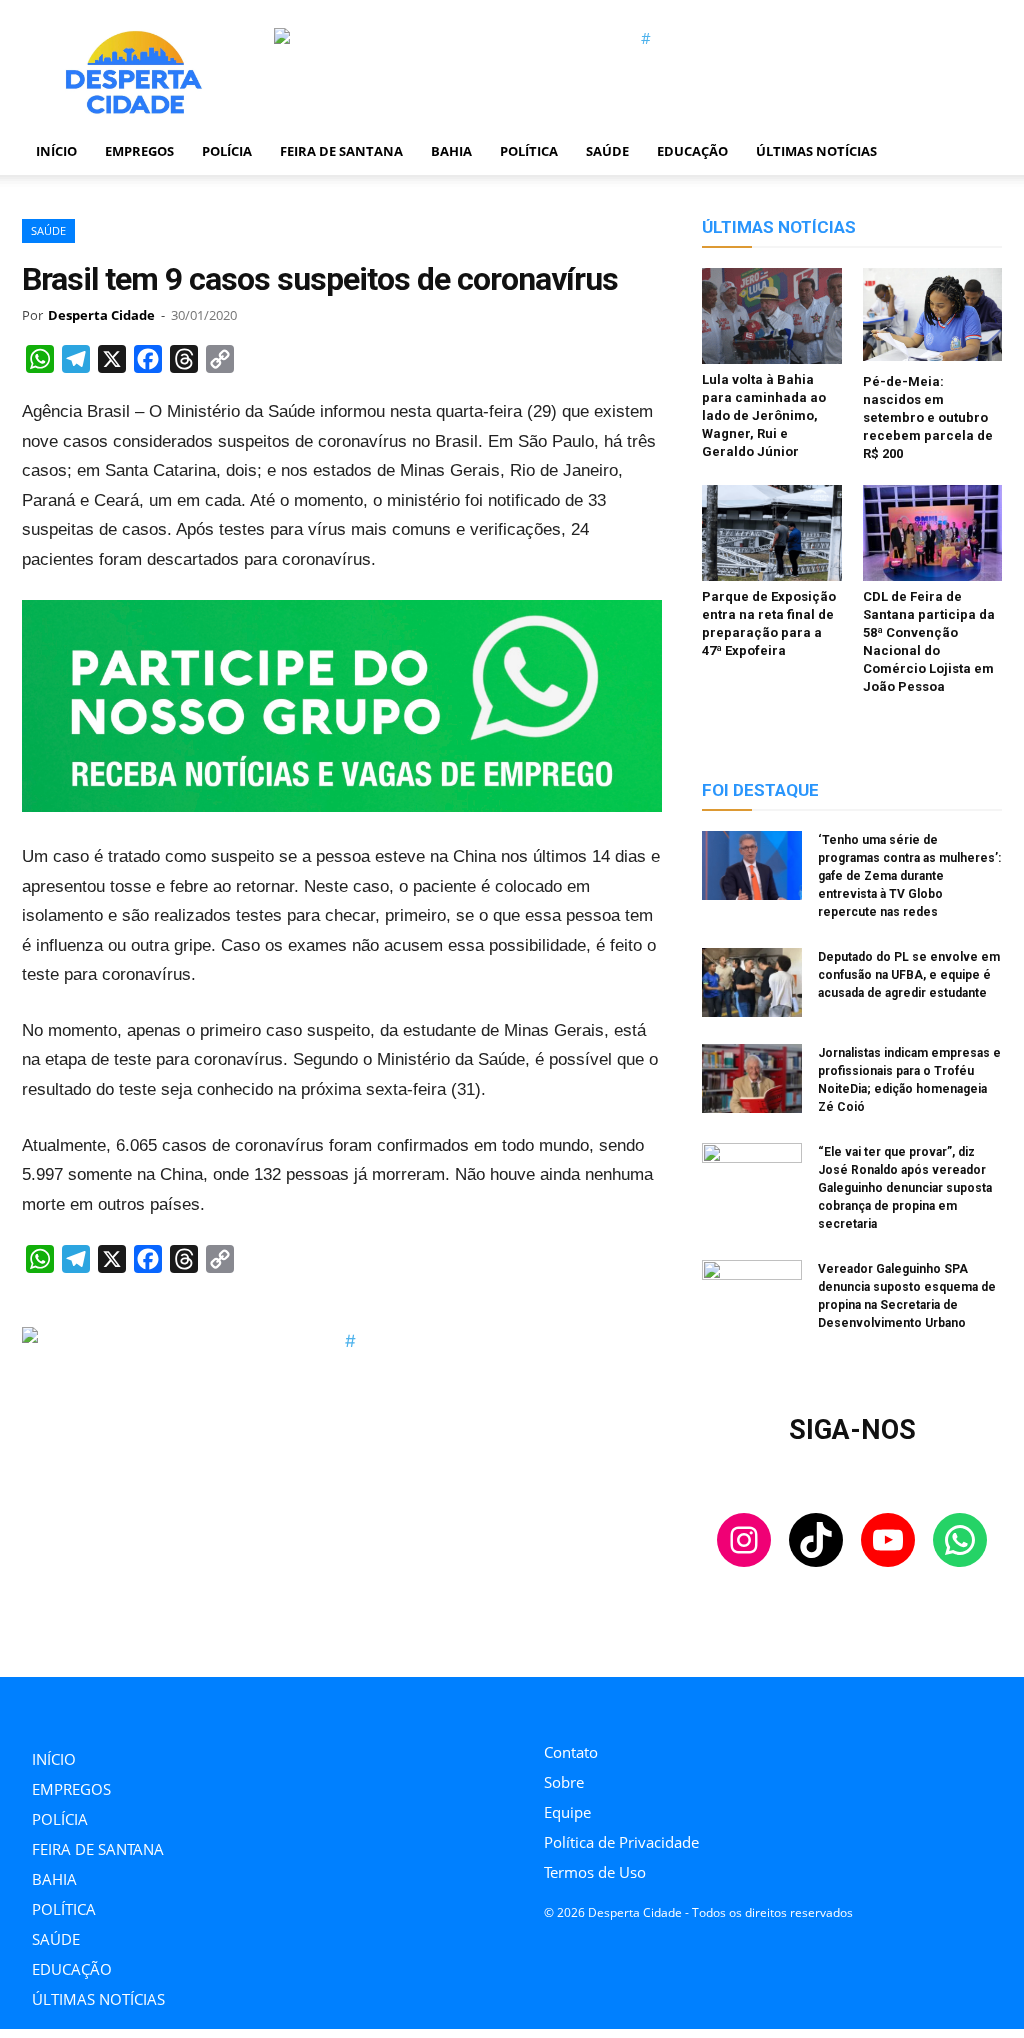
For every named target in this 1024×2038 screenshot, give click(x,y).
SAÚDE (607, 151)
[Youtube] (639, 1704)
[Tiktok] (594, 1704)
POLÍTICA (529, 151)
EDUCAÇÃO (692, 151)
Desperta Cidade (101, 315)
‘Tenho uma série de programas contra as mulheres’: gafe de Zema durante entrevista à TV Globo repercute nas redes (909, 876)
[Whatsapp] (684, 1704)
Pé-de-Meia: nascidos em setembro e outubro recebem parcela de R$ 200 (928, 417)
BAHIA (451, 151)
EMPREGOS (139, 151)
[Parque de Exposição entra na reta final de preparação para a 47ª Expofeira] (772, 533)
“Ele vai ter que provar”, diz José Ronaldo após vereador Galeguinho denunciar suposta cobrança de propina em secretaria (905, 1188)
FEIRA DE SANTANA (341, 151)
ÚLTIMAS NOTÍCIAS (816, 151)
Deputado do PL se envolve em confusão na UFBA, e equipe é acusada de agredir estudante (909, 975)
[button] (978, 152)
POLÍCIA (227, 151)
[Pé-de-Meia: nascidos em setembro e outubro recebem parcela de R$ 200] (933, 317)
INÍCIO (56, 151)
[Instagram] (549, 1704)
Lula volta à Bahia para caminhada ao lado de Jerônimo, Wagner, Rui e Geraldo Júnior (764, 415)
